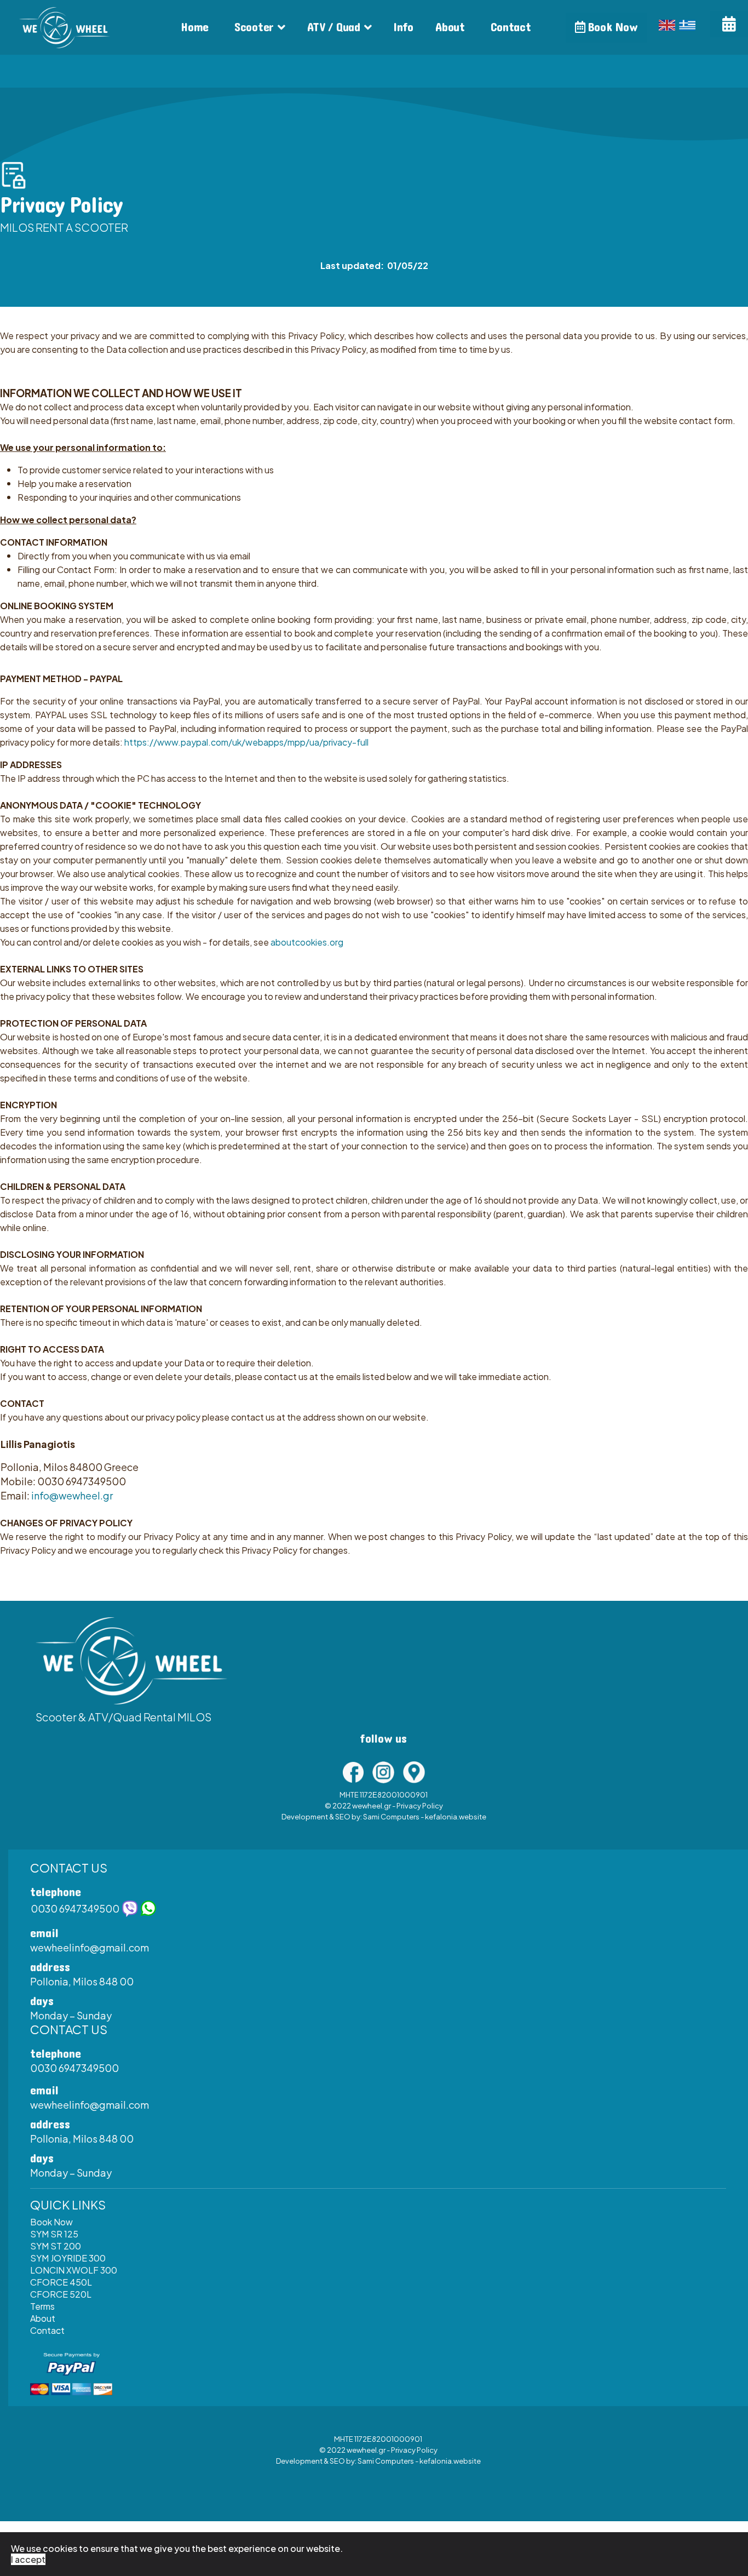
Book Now (611, 27)
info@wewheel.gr (72, 1495)
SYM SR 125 (54, 2234)
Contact (511, 27)
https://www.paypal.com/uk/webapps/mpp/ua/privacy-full (246, 742)
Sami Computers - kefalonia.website (425, 1817)
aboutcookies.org (307, 942)
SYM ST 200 (56, 2246)
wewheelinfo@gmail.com (90, 1947)
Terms (42, 2306)
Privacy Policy (420, 1806)
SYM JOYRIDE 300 (68, 2258)
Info (403, 27)
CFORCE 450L (61, 2282)
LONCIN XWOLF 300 (74, 2270)
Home (195, 27)
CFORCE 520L (61, 2294)
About (450, 27)
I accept (28, 2559)
